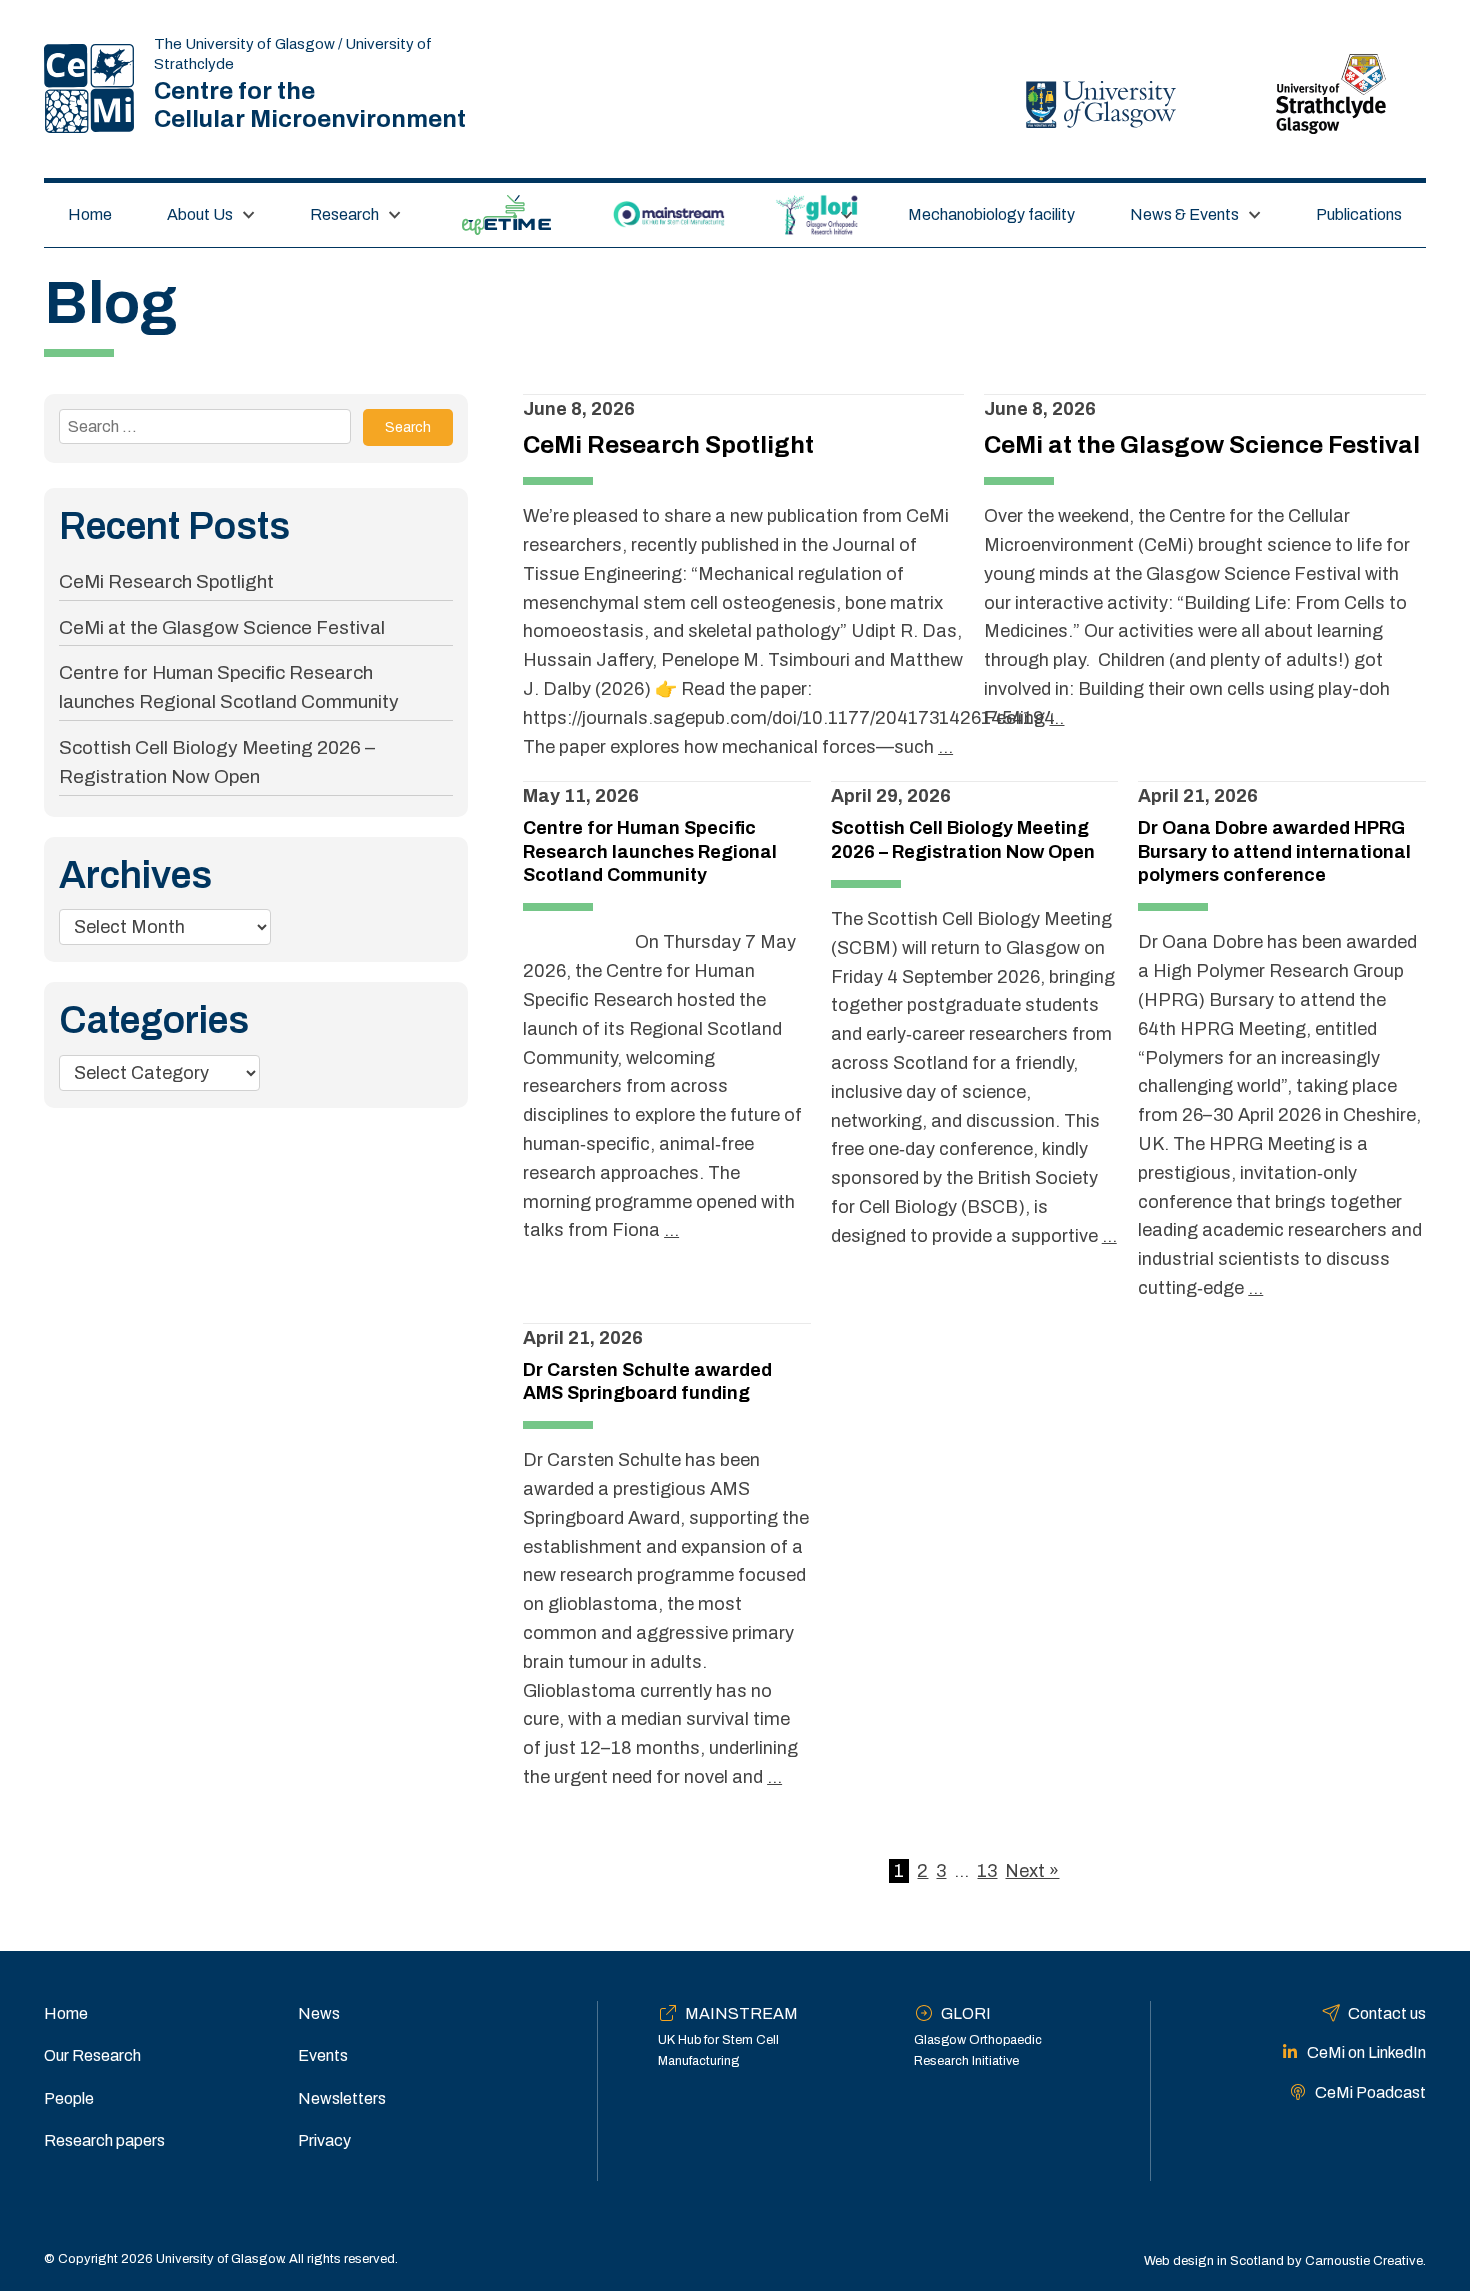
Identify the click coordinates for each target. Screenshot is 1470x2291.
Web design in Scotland (1214, 2261)
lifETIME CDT (507, 214)
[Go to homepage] (89, 88)
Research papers (104, 2140)
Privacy (324, 2140)
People (69, 2098)
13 (987, 1871)
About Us (200, 214)
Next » (1032, 1871)
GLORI (806, 214)
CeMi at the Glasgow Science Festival (222, 627)
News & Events (1184, 214)
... (945, 747)
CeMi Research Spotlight (166, 581)
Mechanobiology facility (991, 214)
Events (323, 2055)
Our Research (92, 2055)
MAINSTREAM (669, 214)
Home (90, 214)
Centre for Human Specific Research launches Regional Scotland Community (650, 851)
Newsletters (342, 2098)
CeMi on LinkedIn (1366, 2052)
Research (344, 214)
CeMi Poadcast (1370, 2092)
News (319, 2013)
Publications (1359, 214)
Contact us (1387, 2013)
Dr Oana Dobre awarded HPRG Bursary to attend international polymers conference (1274, 851)
